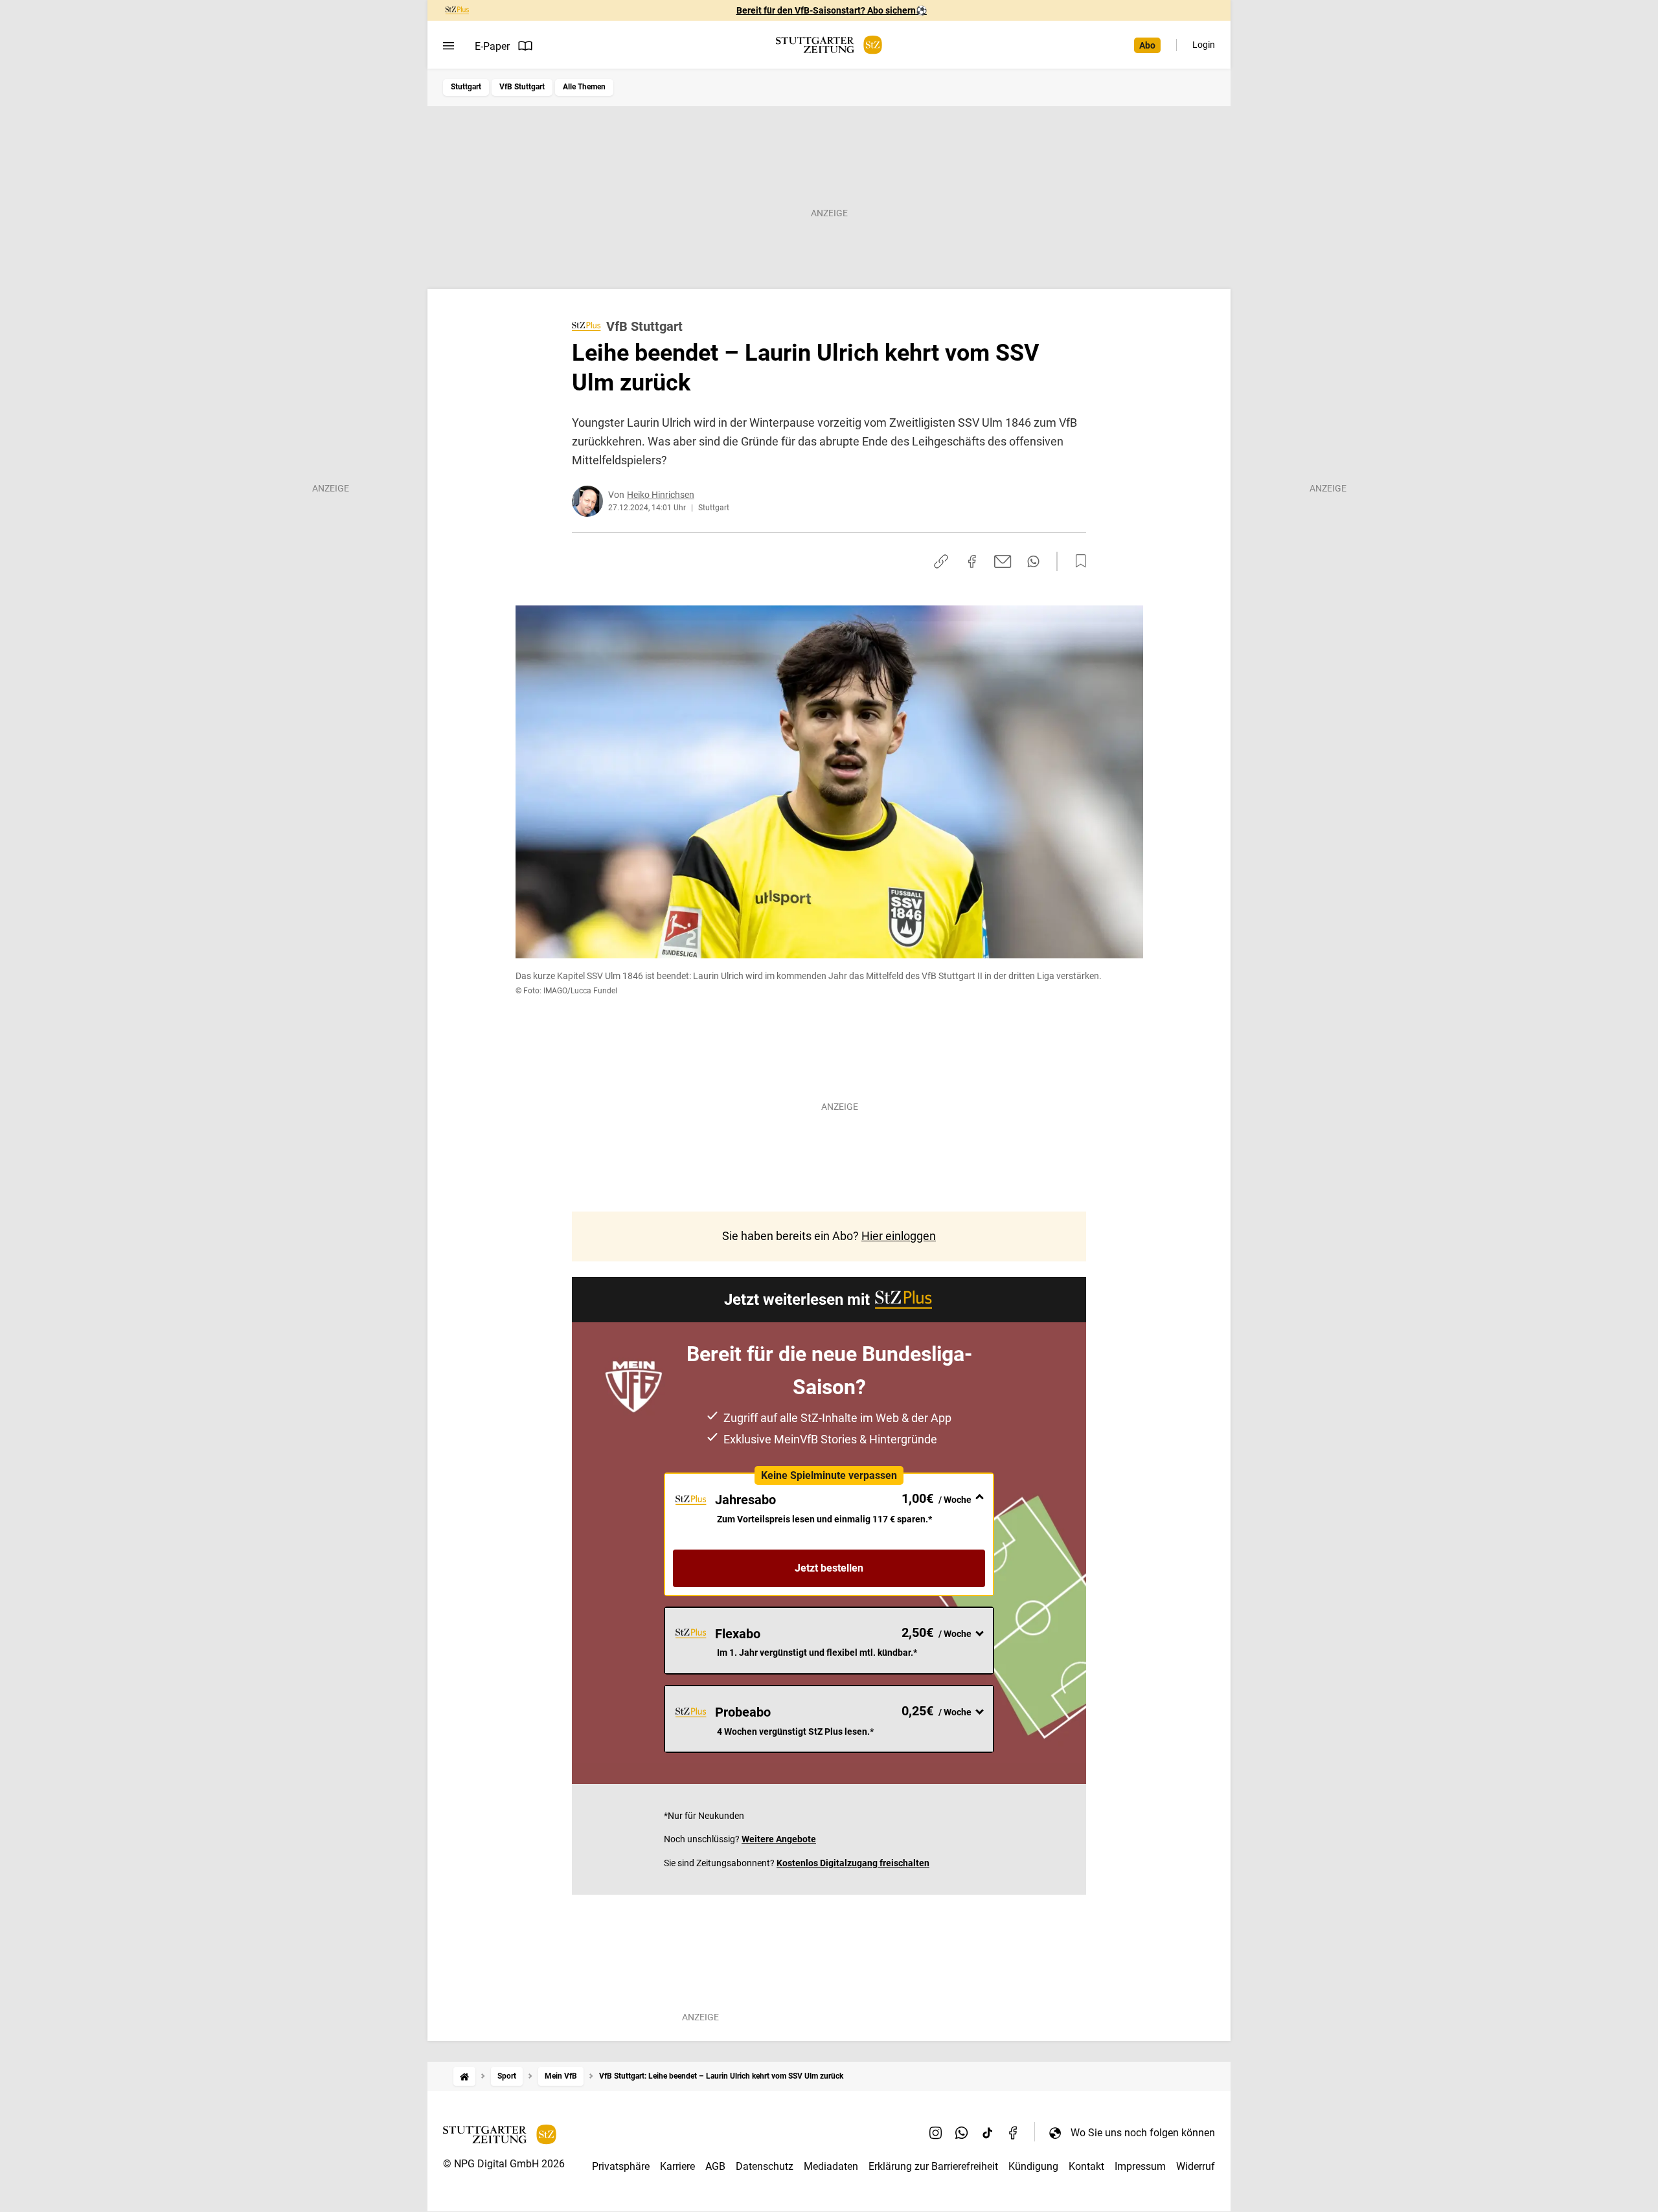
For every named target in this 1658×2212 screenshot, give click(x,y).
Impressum (1140, 2166)
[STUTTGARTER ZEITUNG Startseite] (829, 45)
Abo (1147, 45)
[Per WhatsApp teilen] (1033, 561)
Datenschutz (765, 2166)
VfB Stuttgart (522, 87)
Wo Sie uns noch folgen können (1143, 2133)
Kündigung (1033, 2166)
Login (1204, 45)
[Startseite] (464, 2076)
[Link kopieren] (941, 561)
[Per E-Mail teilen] (1003, 561)
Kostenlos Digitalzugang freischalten (853, 1863)
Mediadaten (831, 2166)
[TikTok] (988, 2132)
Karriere (677, 2166)
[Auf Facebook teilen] (972, 561)
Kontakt (1086, 2166)
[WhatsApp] (962, 2132)
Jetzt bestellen (829, 1568)
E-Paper (492, 46)
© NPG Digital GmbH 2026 (504, 2164)
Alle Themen (584, 87)
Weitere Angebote (779, 1839)
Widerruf (1196, 2166)
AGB (715, 2166)
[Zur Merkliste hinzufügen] (1077, 561)
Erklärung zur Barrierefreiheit (933, 2166)
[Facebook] (1014, 2132)
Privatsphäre (621, 2166)
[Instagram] (936, 2132)
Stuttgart (466, 87)
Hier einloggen (899, 1236)
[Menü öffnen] (449, 46)
